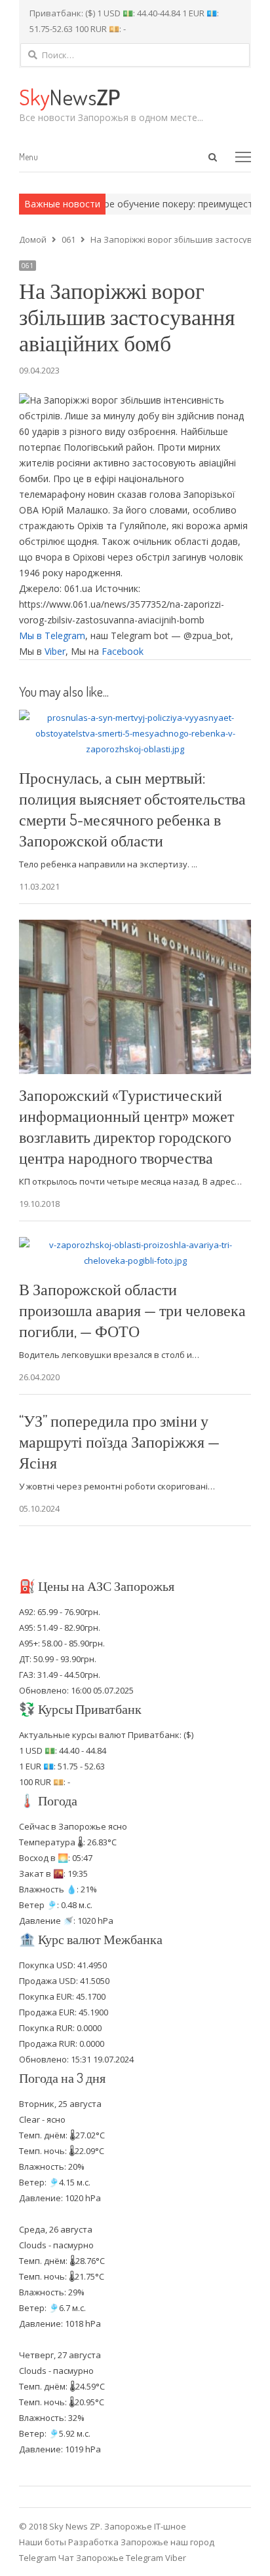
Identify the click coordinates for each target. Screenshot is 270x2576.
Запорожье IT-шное (145, 2526)
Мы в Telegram (52, 635)
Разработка (94, 2542)
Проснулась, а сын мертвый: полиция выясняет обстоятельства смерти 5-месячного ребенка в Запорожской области (132, 809)
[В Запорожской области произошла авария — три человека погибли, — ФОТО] (135, 1245)
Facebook (123, 651)
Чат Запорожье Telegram (111, 2558)
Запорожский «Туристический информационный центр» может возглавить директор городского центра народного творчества (126, 1126)
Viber (55, 651)
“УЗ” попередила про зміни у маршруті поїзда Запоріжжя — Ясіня (119, 1441)
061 (28, 266)
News (69, 96)
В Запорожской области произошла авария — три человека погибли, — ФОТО (132, 1310)
